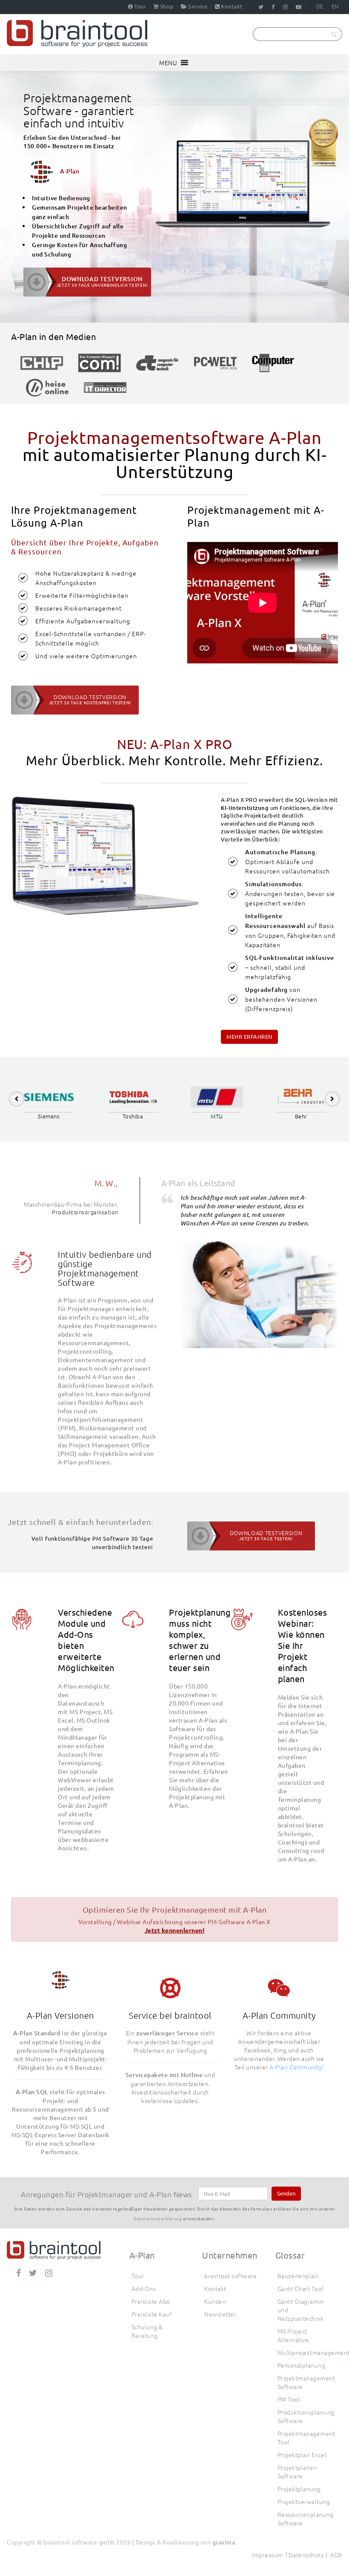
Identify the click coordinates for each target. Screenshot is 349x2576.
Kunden (215, 2301)
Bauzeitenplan (298, 2276)
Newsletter (220, 2314)
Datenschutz (306, 2555)
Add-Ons (144, 2288)
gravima (224, 2542)
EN (335, 6)
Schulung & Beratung (147, 2331)
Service (198, 6)
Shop (167, 6)
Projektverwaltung (304, 2501)
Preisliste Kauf (152, 2314)
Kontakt (232, 6)
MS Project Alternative (293, 2335)
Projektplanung (299, 2489)
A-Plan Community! (297, 2067)
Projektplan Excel (302, 2455)
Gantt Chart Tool (301, 2288)
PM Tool (289, 2399)
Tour (140, 6)
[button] (168, 63)
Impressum (267, 2555)
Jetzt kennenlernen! (175, 1930)
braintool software (230, 2276)
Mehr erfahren (249, 1036)
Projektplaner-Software (298, 2472)
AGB (336, 2555)
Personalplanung (302, 2365)
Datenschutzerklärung (158, 2218)
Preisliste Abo (151, 2301)
